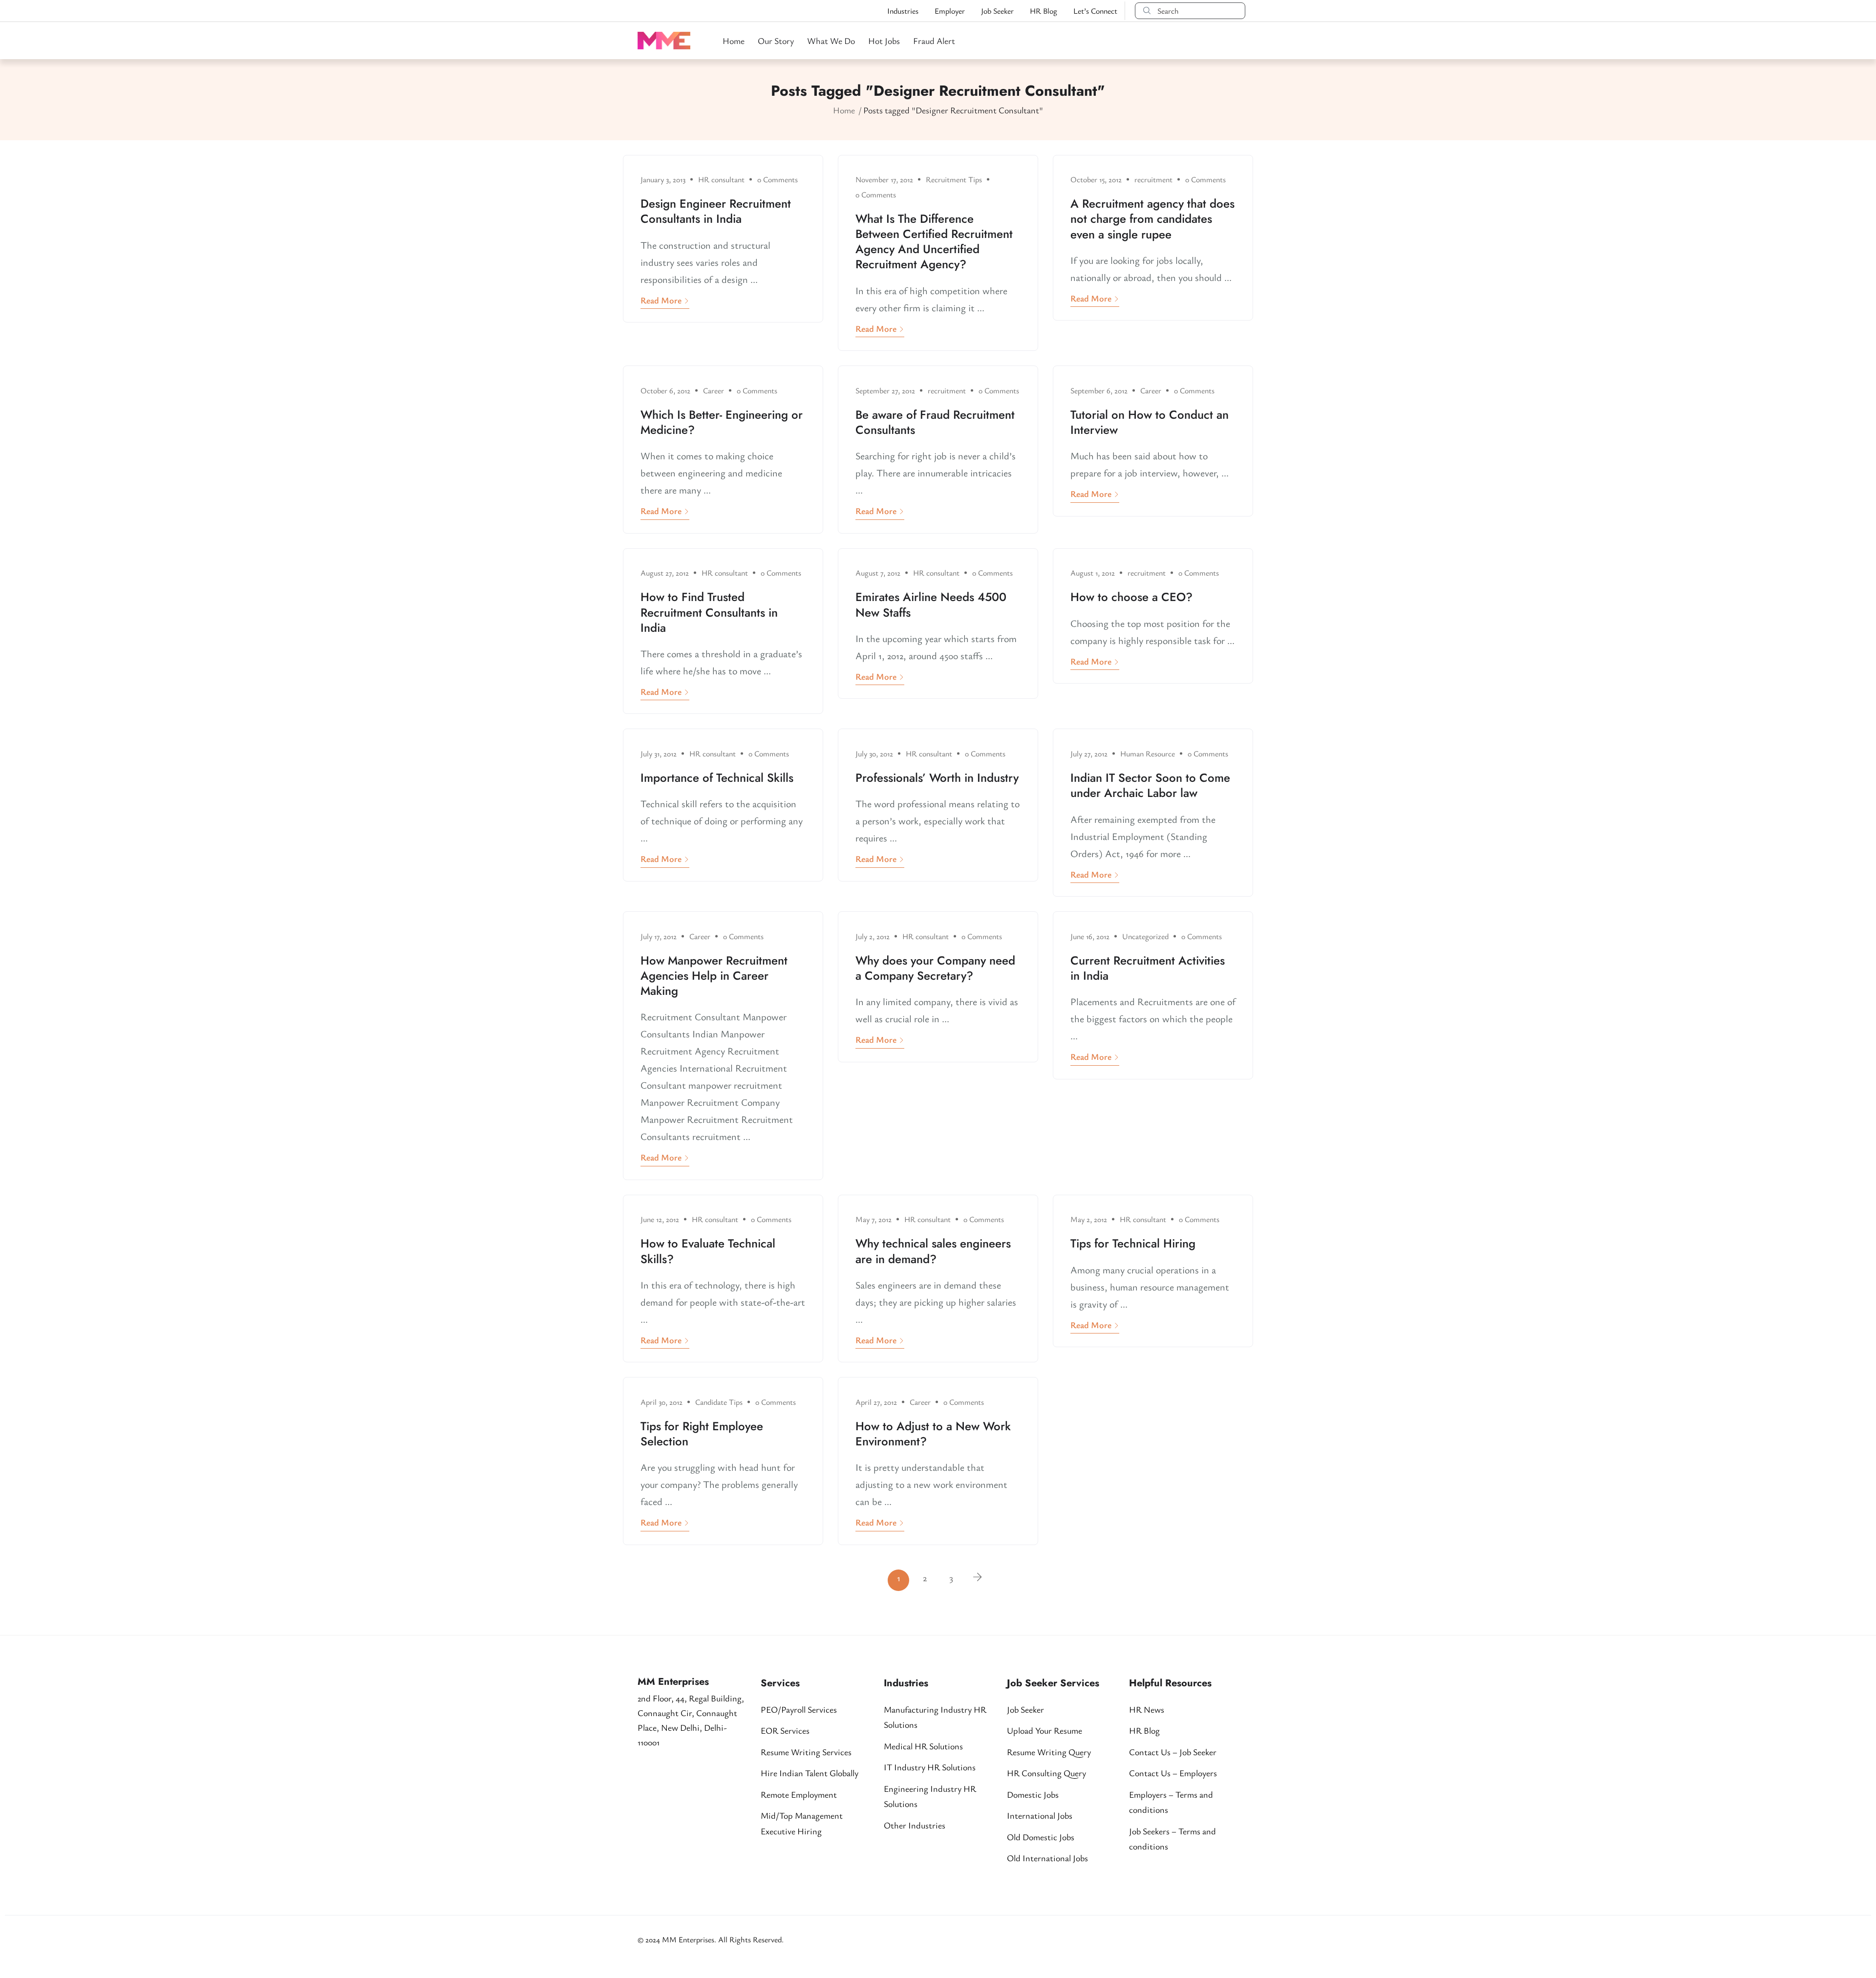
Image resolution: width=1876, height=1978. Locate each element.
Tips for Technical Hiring (1133, 1243)
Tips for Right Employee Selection (702, 1434)
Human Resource (1148, 753)
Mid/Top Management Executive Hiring (802, 1823)
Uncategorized (1145, 936)
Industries (903, 11)
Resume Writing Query (1049, 1752)
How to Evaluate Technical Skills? (708, 1251)
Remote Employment (799, 1794)
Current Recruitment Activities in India (1148, 968)
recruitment (1153, 179)
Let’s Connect (1095, 11)
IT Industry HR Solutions (930, 1767)
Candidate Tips (719, 1402)
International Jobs (1040, 1815)
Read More (661, 300)
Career (714, 390)
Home (734, 41)
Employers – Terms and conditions (1171, 1802)
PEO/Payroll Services (799, 1709)
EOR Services (785, 1730)
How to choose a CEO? (1131, 597)
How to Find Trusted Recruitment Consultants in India (709, 612)
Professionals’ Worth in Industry (937, 778)
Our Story (776, 41)
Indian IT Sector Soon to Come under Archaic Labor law (1150, 785)
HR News (1147, 1709)
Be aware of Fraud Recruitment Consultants (935, 422)
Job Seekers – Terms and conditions (1172, 1839)
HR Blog (1044, 11)
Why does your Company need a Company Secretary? (935, 968)
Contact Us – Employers (1173, 1773)
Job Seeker (997, 11)
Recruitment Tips (954, 179)
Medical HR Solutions (923, 1746)
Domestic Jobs (1033, 1794)
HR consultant (721, 179)
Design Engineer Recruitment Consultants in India (716, 211)
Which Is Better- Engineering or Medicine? (722, 422)
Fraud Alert (934, 41)
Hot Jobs (884, 41)
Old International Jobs (1047, 1858)
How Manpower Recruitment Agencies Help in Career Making (714, 976)
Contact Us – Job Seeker (1173, 1752)
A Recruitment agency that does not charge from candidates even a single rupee (1152, 219)
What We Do (831, 41)
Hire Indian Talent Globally (810, 1773)
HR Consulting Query (1046, 1773)
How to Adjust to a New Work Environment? (933, 1434)
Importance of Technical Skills (717, 778)
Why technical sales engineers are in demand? (933, 1251)
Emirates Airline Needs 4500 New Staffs (931, 604)
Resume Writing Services (806, 1752)
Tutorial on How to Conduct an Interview (1150, 422)
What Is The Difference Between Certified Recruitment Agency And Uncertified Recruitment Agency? (934, 242)
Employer (950, 11)
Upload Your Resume (1045, 1730)
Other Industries (915, 1825)
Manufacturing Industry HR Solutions (935, 1717)
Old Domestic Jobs (1041, 1837)
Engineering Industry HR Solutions (930, 1796)
